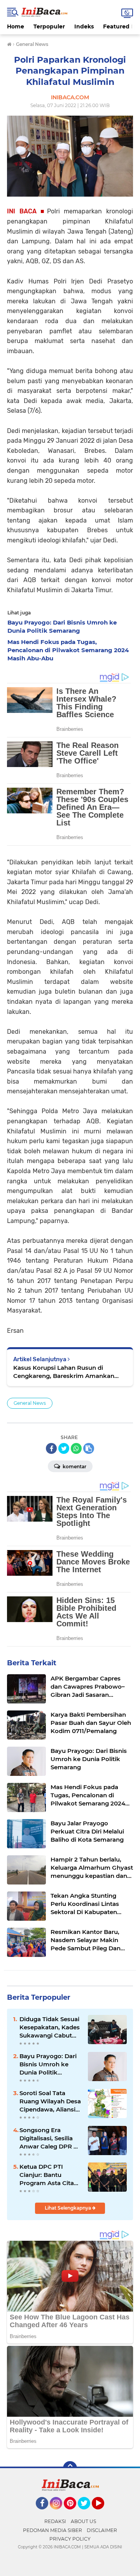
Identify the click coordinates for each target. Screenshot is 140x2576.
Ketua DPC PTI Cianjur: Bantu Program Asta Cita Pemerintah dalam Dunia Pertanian (47, 2175)
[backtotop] (70, 2468)
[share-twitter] (64, 1448)
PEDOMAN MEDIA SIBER (52, 2530)
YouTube (103, 2513)
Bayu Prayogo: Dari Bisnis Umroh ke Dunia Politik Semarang (48, 2064)
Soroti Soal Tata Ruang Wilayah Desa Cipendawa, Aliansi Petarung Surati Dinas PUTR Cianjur (50, 2101)
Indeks (84, 26)
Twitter (87, 2513)
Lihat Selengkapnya (68, 2208)
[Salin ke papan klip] (89, 1448)
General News (30, 1403)
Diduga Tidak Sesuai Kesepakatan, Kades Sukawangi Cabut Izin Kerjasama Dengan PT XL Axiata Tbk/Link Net (50, 2027)
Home (16, 26)
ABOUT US (83, 2521)
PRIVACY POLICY (70, 2539)
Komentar (74, 1467)
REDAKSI (55, 2521)
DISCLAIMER (102, 2530)
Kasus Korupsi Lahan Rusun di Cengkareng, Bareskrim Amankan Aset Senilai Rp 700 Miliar (64, 1372)
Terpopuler (49, 26)
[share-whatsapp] (76, 1448)
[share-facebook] (51, 1448)
